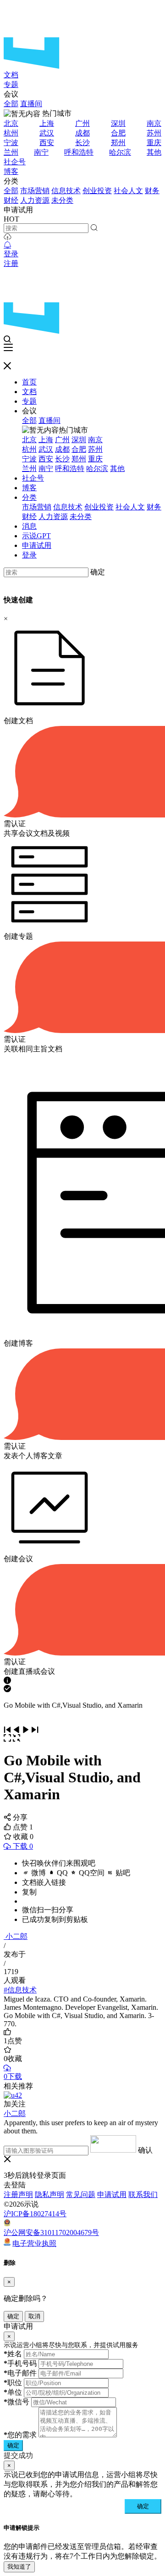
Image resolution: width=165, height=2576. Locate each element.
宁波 (11, 143)
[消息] (7, 245)
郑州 (118, 143)
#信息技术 (20, 1990)
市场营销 (35, 191)
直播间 (31, 104)
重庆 (154, 143)
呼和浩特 (79, 152)
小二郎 (16, 1936)
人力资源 (35, 200)
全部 (11, 104)
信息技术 (66, 191)
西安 (47, 143)
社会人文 (128, 191)
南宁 (41, 152)
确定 (98, 572)
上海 (47, 123)
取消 (34, 2316)
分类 (29, 497)
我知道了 (19, 2567)
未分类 (62, 200)
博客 (11, 171)
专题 (11, 84)
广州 (82, 123)
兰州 (11, 152)
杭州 (11, 133)
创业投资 (97, 191)
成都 (82, 133)
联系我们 (143, 2194)
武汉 (47, 133)
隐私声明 (49, 2194)
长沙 (82, 143)
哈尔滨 (120, 152)
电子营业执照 (34, 2243)
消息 (29, 526)
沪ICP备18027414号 (35, 2214)
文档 (11, 75)
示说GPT (36, 536)
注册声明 (18, 2194)
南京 (154, 123)
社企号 (15, 162)
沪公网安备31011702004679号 (51, 2232)
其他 (154, 152)
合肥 (118, 133)
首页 (29, 382)
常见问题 (81, 2194)
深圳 (118, 123)
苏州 (154, 133)
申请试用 (37, 545)
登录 (11, 254)
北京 (11, 123)
